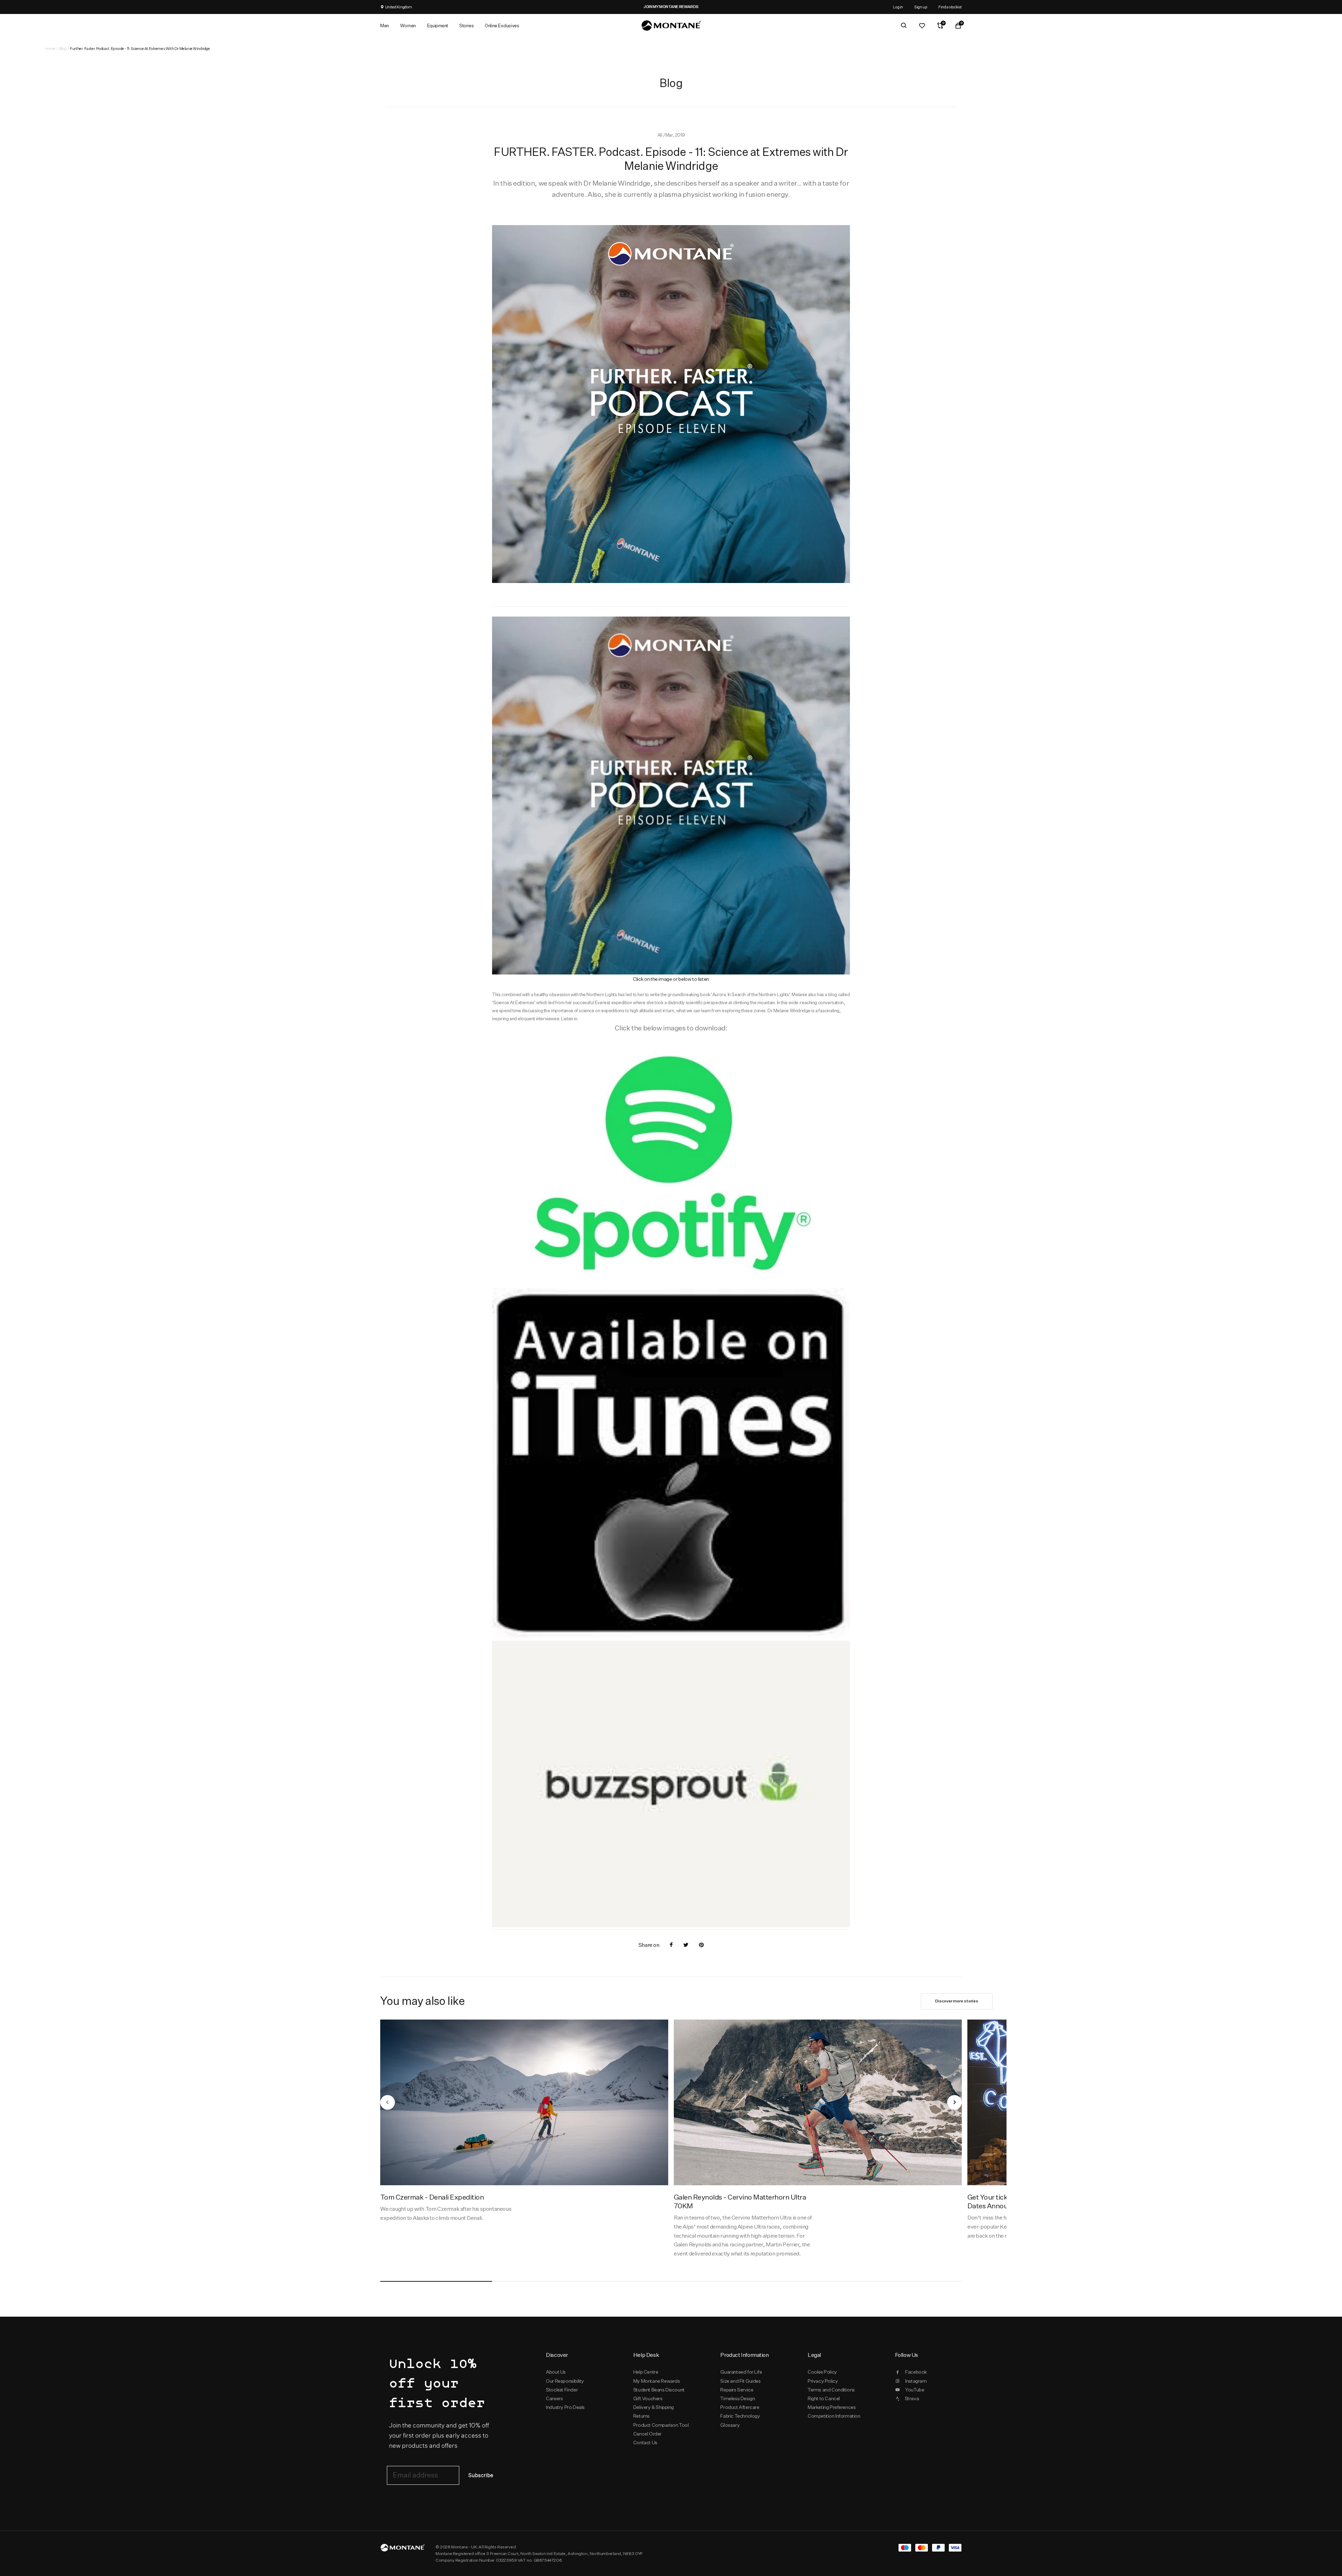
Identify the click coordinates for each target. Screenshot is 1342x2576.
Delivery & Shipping (654, 2407)
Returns (641, 2416)
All (660, 135)
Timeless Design (738, 2398)
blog (63, 48)
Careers (554, 2398)
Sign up (921, 7)
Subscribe (481, 2476)
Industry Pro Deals (565, 2407)
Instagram (916, 2381)
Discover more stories (957, 2001)
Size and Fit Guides (740, 2381)
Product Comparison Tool (661, 2425)
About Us (556, 2372)
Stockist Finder (562, 2390)
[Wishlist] (922, 26)
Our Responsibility (565, 2381)
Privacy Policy (823, 2381)
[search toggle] (904, 26)
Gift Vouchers (648, 2398)
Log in (898, 7)
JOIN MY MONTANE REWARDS (671, 7)
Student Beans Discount (659, 2390)
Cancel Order (647, 2434)
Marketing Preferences (832, 2407)
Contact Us (645, 2442)
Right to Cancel (824, 2398)
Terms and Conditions (831, 2390)
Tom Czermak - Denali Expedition (432, 2197)
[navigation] (388, 2102)
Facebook (916, 2372)
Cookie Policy (822, 2372)
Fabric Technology (740, 2416)
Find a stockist (950, 7)
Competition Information (834, 2416)
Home (50, 48)
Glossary (730, 2425)
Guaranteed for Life (741, 2372)
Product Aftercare (740, 2407)
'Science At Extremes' (514, 1002)
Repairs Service (737, 2390)
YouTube (915, 2390)
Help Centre (646, 2372)
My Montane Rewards (657, 2381)
